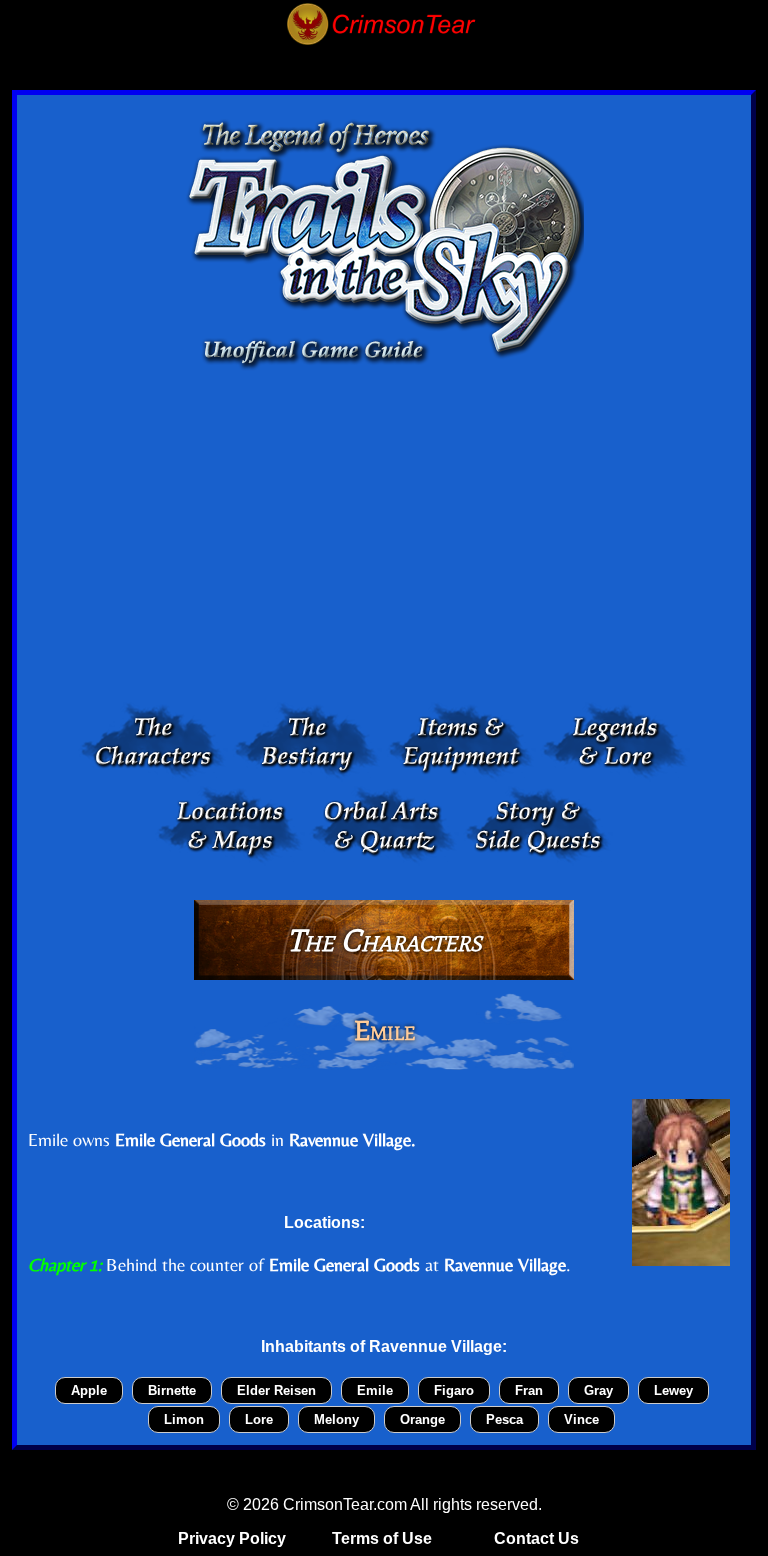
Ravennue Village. (352, 1139)
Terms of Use (382, 1538)
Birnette (172, 1390)
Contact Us (536, 1538)
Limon (184, 1419)
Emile (375, 1390)
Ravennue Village (505, 1264)
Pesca (504, 1419)
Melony (336, 1419)
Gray (598, 1390)
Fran (529, 1390)
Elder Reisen (276, 1390)
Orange (422, 1419)
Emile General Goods (190, 1139)
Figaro (454, 1390)
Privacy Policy (232, 1538)
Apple (89, 1390)
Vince (581, 1419)
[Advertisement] (384, 541)
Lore (259, 1419)
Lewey (673, 1390)
